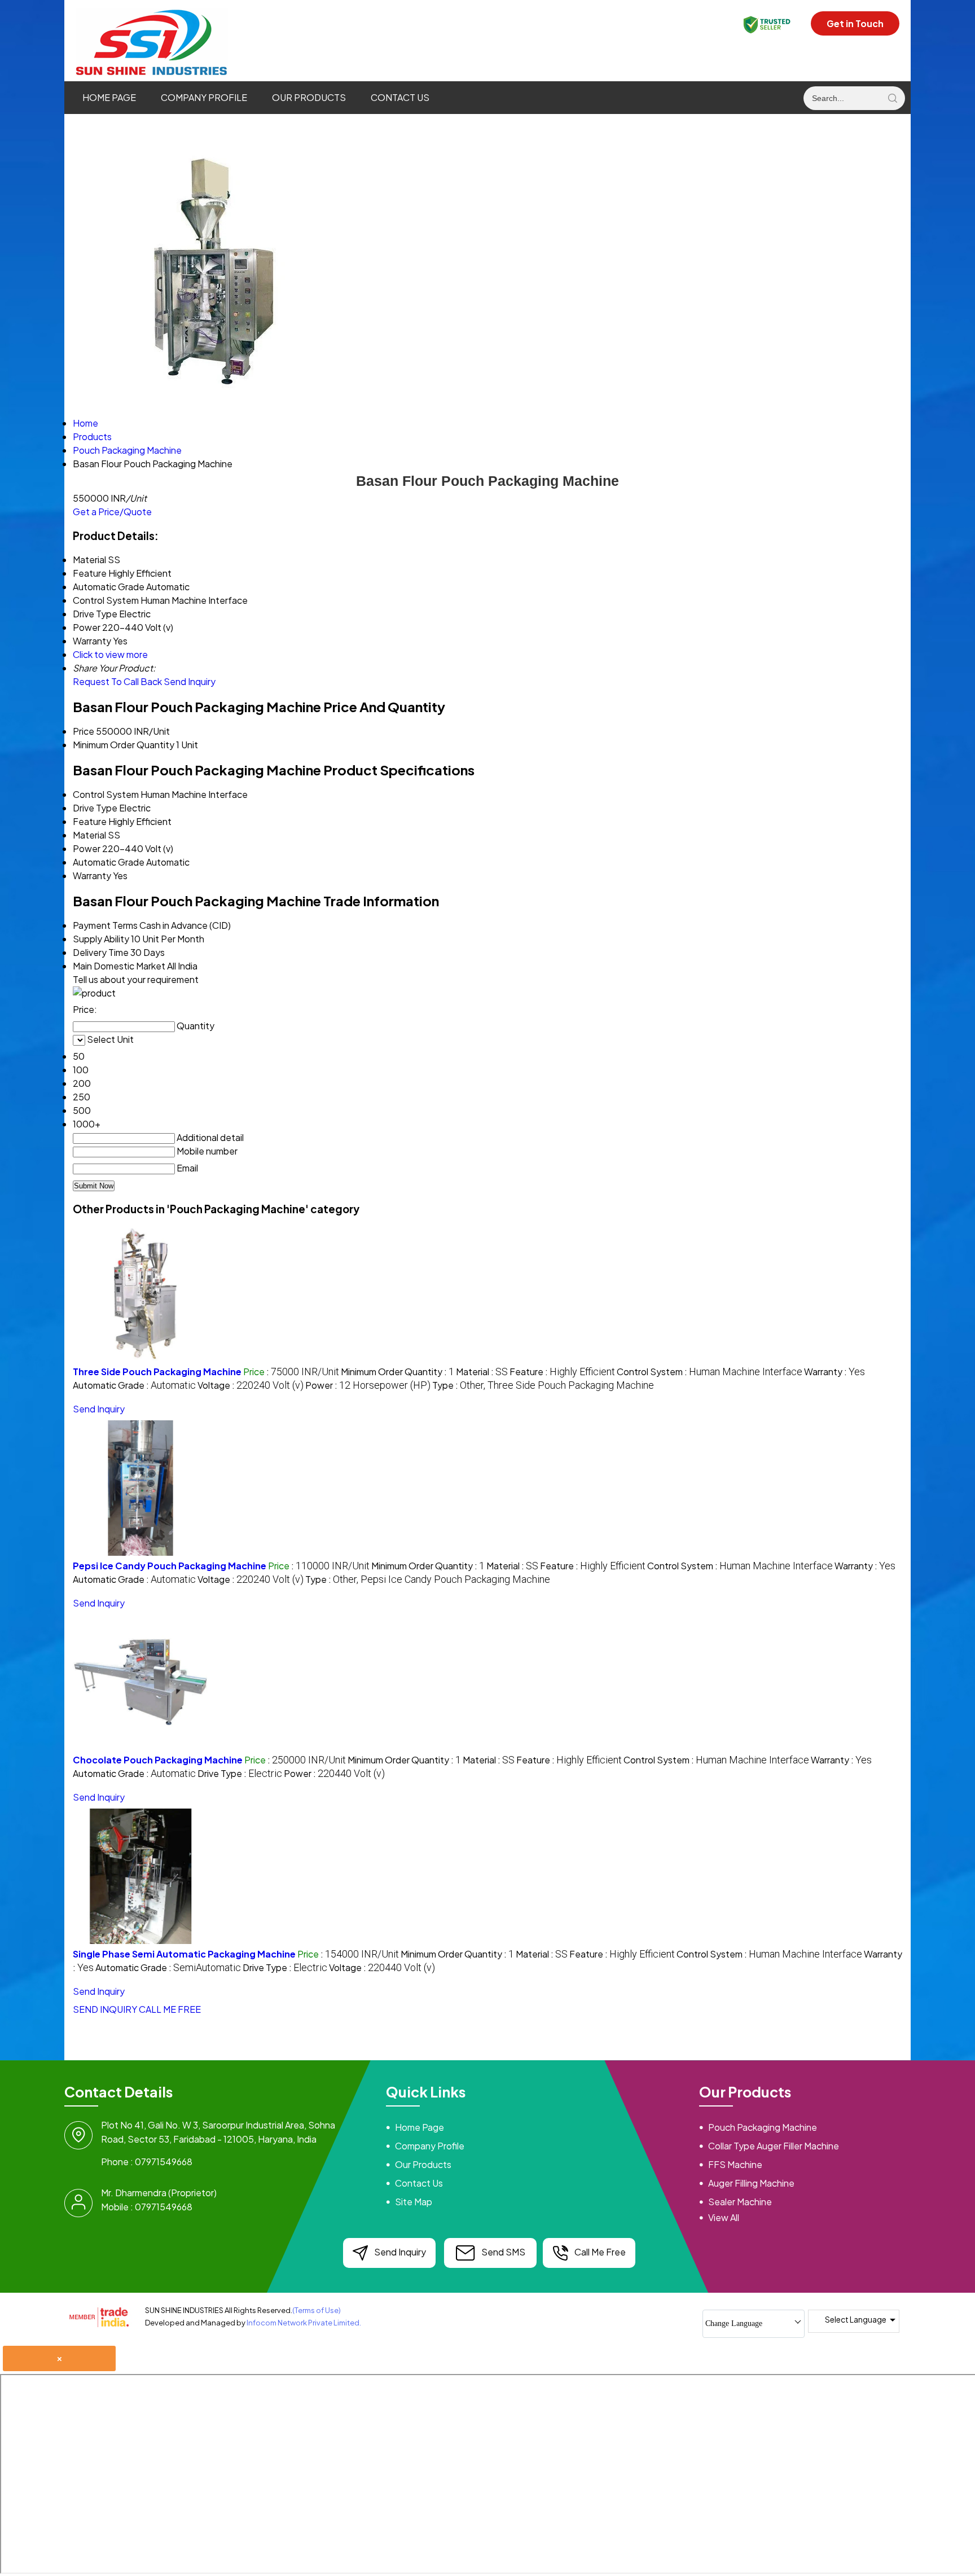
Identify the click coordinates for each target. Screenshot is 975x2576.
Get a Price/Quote (112, 512)
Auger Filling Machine (751, 2183)
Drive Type (95, 808)
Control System (106, 794)
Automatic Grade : (134, 1385)
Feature (90, 821)
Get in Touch (855, 23)
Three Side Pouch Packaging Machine (157, 1372)
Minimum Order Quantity (124, 745)
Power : (368, 1385)
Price (84, 731)
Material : (482, 1372)
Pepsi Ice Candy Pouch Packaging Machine (170, 1566)
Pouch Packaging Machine (763, 2127)
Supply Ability (101, 939)
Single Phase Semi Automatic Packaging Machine (184, 1954)
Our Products (309, 97)
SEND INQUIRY (105, 2009)
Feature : (562, 1372)
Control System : (710, 1372)
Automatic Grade (109, 862)
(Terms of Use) (317, 2310)
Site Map (414, 2202)
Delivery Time (101, 952)
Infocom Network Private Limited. (304, 2323)
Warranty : (835, 1372)
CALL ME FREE (170, 2009)
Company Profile (204, 97)
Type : (543, 1385)
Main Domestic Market (119, 966)
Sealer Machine (740, 2202)
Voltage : (251, 1385)
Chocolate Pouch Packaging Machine (158, 1760)
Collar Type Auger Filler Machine (774, 2146)
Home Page (109, 97)
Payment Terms (105, 925)
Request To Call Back (117, 681)
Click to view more (110, 654)
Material (89, 835)
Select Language (856, 2319)
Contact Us (400, 97)
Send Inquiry (190, 681)
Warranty (92, 876)
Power (87, 848)
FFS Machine (735, 2164)
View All (724, 2217)
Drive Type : (240, 1773)
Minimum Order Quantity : (398, 1372)
